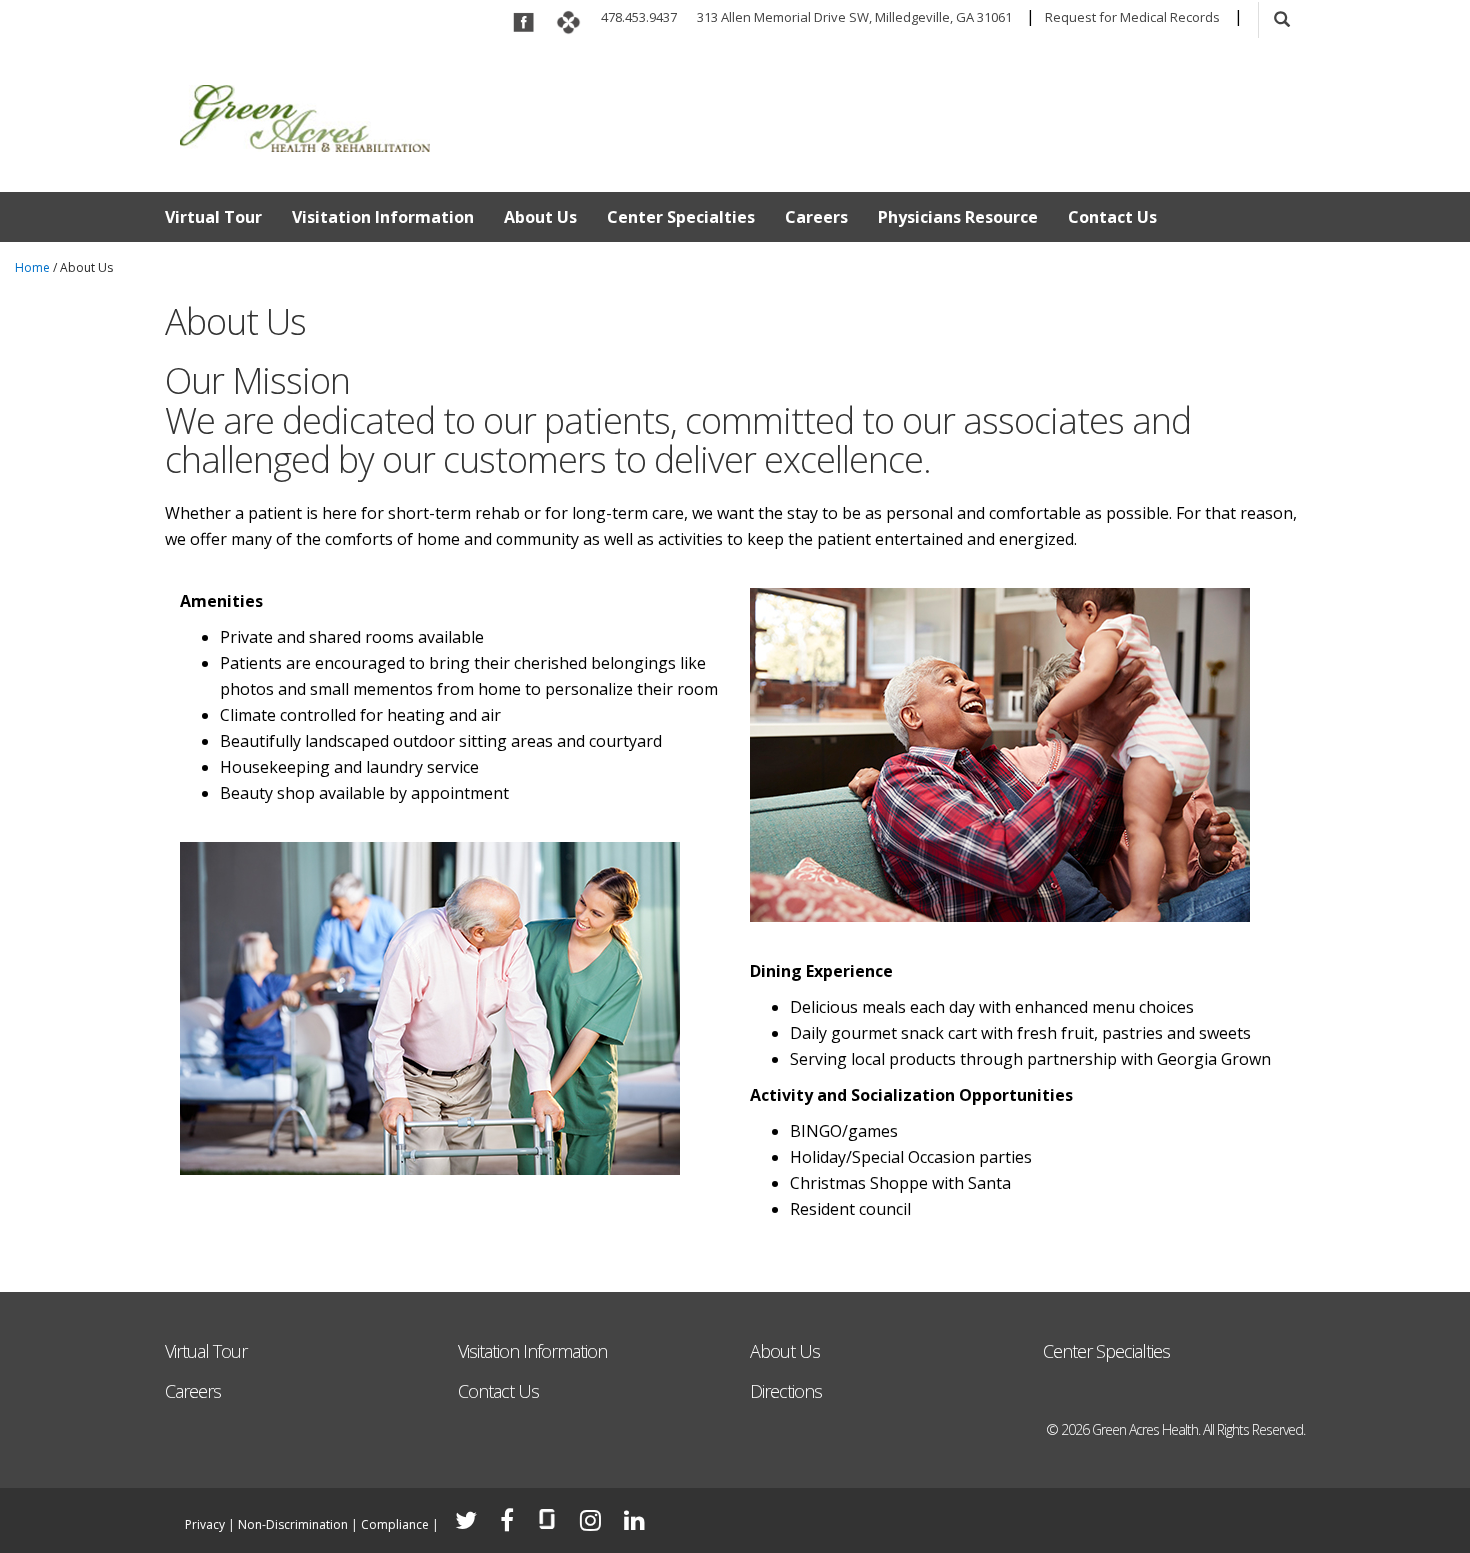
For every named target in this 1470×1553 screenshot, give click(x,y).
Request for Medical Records (1132, 17)
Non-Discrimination (293, 1524)
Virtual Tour (213, 217)
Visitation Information (383, 217)
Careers (816, 217)
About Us (540, 217)
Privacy (205, 1524)
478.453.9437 (639, 17)
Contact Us (1112, 217)
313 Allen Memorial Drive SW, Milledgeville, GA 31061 (854, 17)
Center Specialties (681, 217)
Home (32, 267)
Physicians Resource (958, 217)
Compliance (395, 1524)
